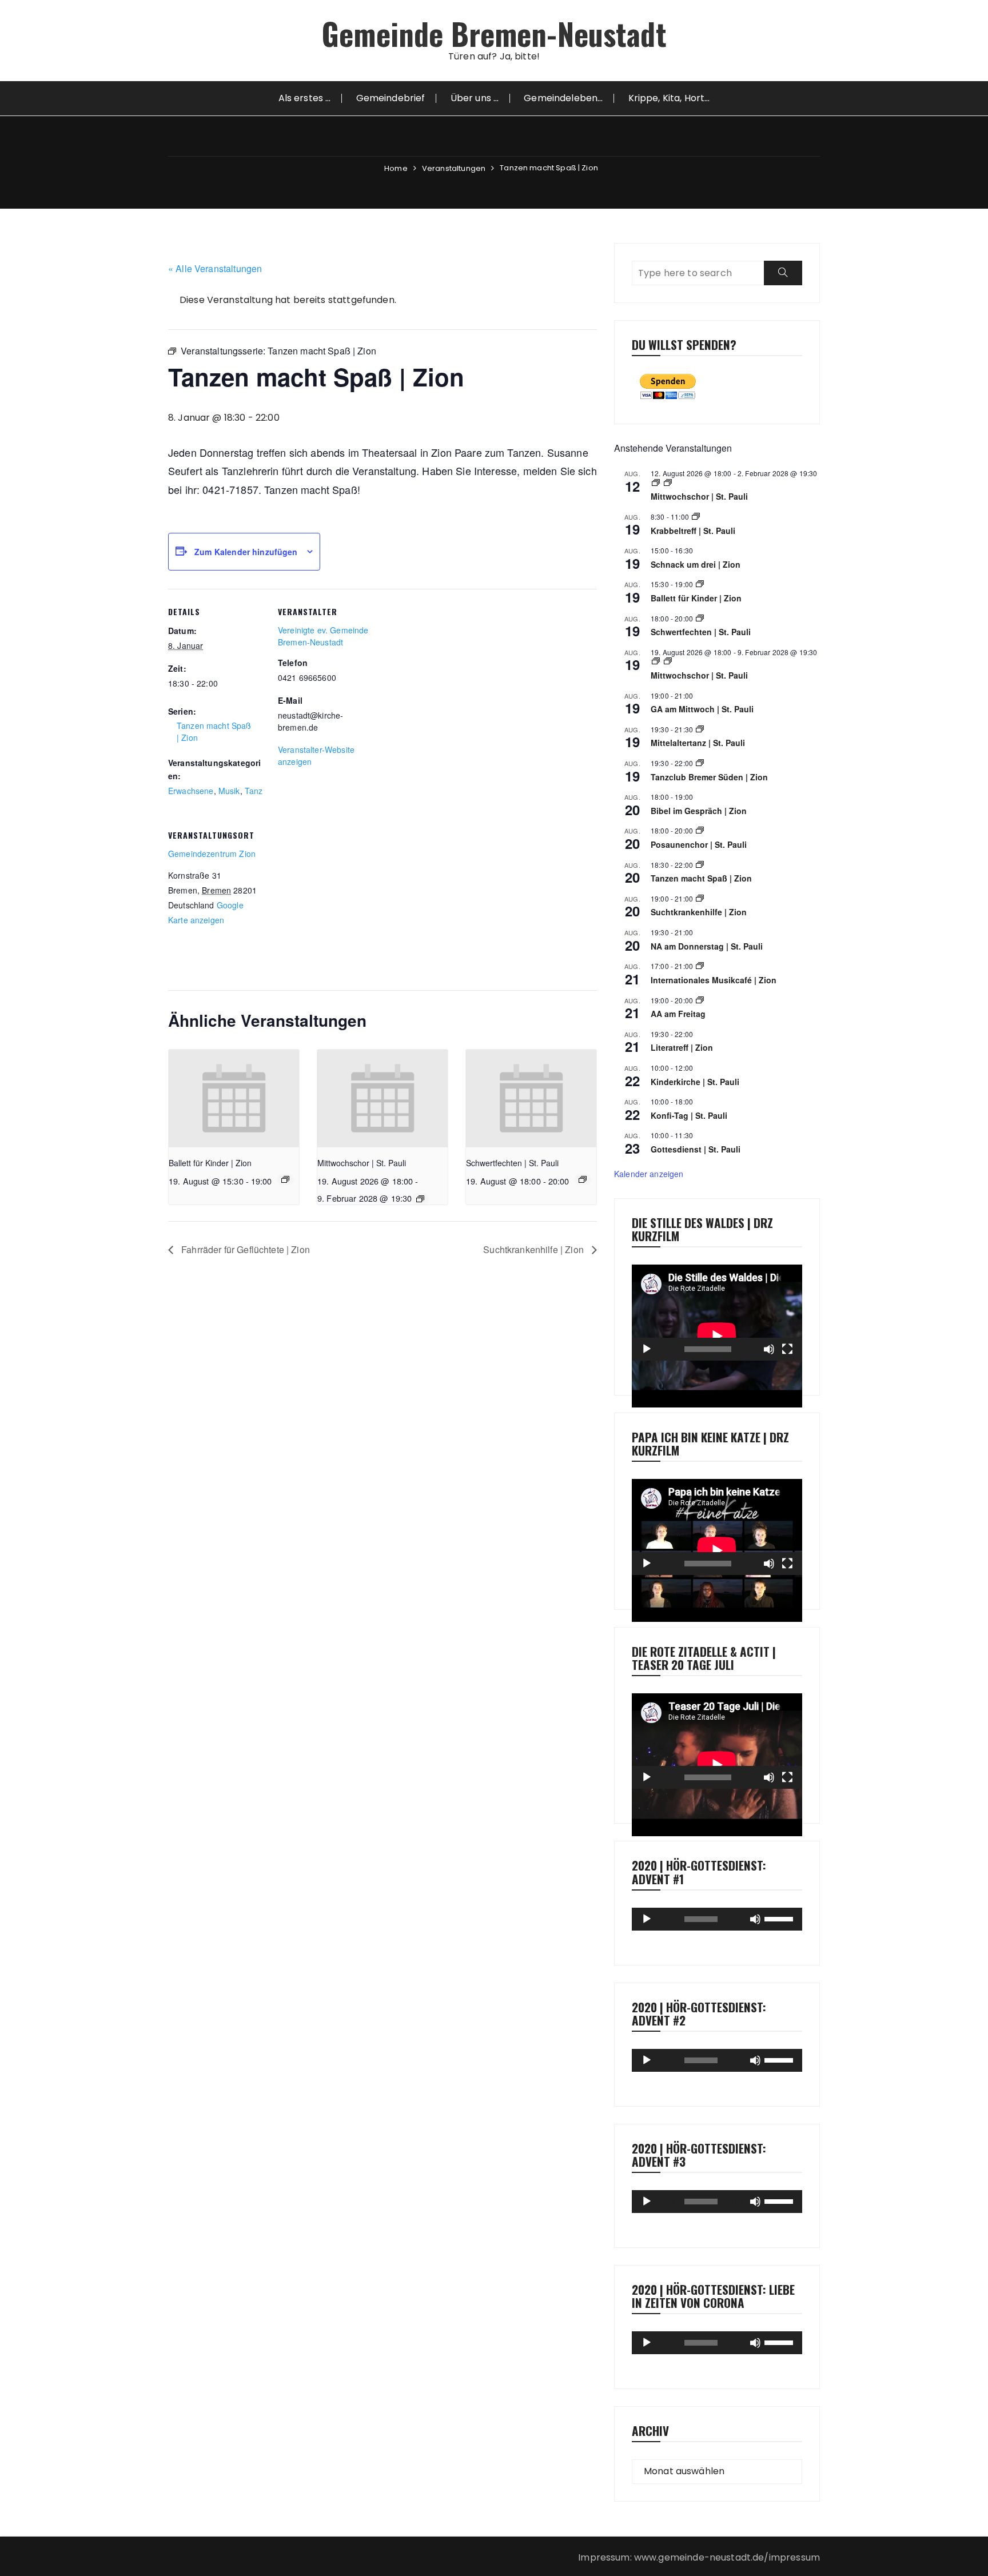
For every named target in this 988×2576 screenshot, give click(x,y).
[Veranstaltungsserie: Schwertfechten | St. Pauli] (583, 1179)
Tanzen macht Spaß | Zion (701, 878)
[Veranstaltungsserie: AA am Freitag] (700, 1000)
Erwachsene (191, 791)
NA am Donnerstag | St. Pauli (707, 946)
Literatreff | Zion (682, 1047)
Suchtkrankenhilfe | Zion (535, 1249)
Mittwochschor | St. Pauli (362, 1163)
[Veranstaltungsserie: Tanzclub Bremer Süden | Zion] (700, 763)
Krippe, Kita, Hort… (669, 98)
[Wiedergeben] (647, 1349)
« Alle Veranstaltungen (215, 268)
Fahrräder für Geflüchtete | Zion (244, 1249)
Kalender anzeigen (649, 1174)
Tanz (254, 791)
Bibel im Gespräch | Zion (699, 811)
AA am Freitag (678, 1014)
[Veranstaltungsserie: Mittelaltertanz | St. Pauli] (700, 729)
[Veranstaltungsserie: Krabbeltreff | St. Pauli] (696, 517)
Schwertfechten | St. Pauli (512, 1163)
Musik (229, 791)
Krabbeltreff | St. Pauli (693, 531)
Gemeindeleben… (563, 98)
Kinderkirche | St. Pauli (695, 1082)
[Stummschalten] (769, 1349)
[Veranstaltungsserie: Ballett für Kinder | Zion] (285, 1179)
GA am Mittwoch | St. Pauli (702, 709)
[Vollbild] (787, 1349)
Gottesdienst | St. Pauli (696, 1149)
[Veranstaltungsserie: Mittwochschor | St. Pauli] (420, 1199)
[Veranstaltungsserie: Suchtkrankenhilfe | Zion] (700, 898)
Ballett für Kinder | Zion (210, 1163)
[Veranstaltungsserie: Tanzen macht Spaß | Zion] (700, 865)
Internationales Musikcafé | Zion (714, 980)
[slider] (780, 1918)
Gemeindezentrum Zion (212, 854)
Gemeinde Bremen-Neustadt (494, 33)
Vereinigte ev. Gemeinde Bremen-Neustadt (323, 636)
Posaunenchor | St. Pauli (699, 844)
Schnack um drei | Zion (696, 564)
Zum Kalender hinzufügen (246, 552)
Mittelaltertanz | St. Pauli (698, 743)
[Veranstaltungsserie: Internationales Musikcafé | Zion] (700, 966)
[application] (717, 1313)
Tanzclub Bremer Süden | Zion (709, 777)
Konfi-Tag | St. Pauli (689, 1115)
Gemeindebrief (391, 98)
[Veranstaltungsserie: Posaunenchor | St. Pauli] (700, 830)
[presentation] (234, 1098)
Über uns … (475, 98)
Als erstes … (305, 98)
